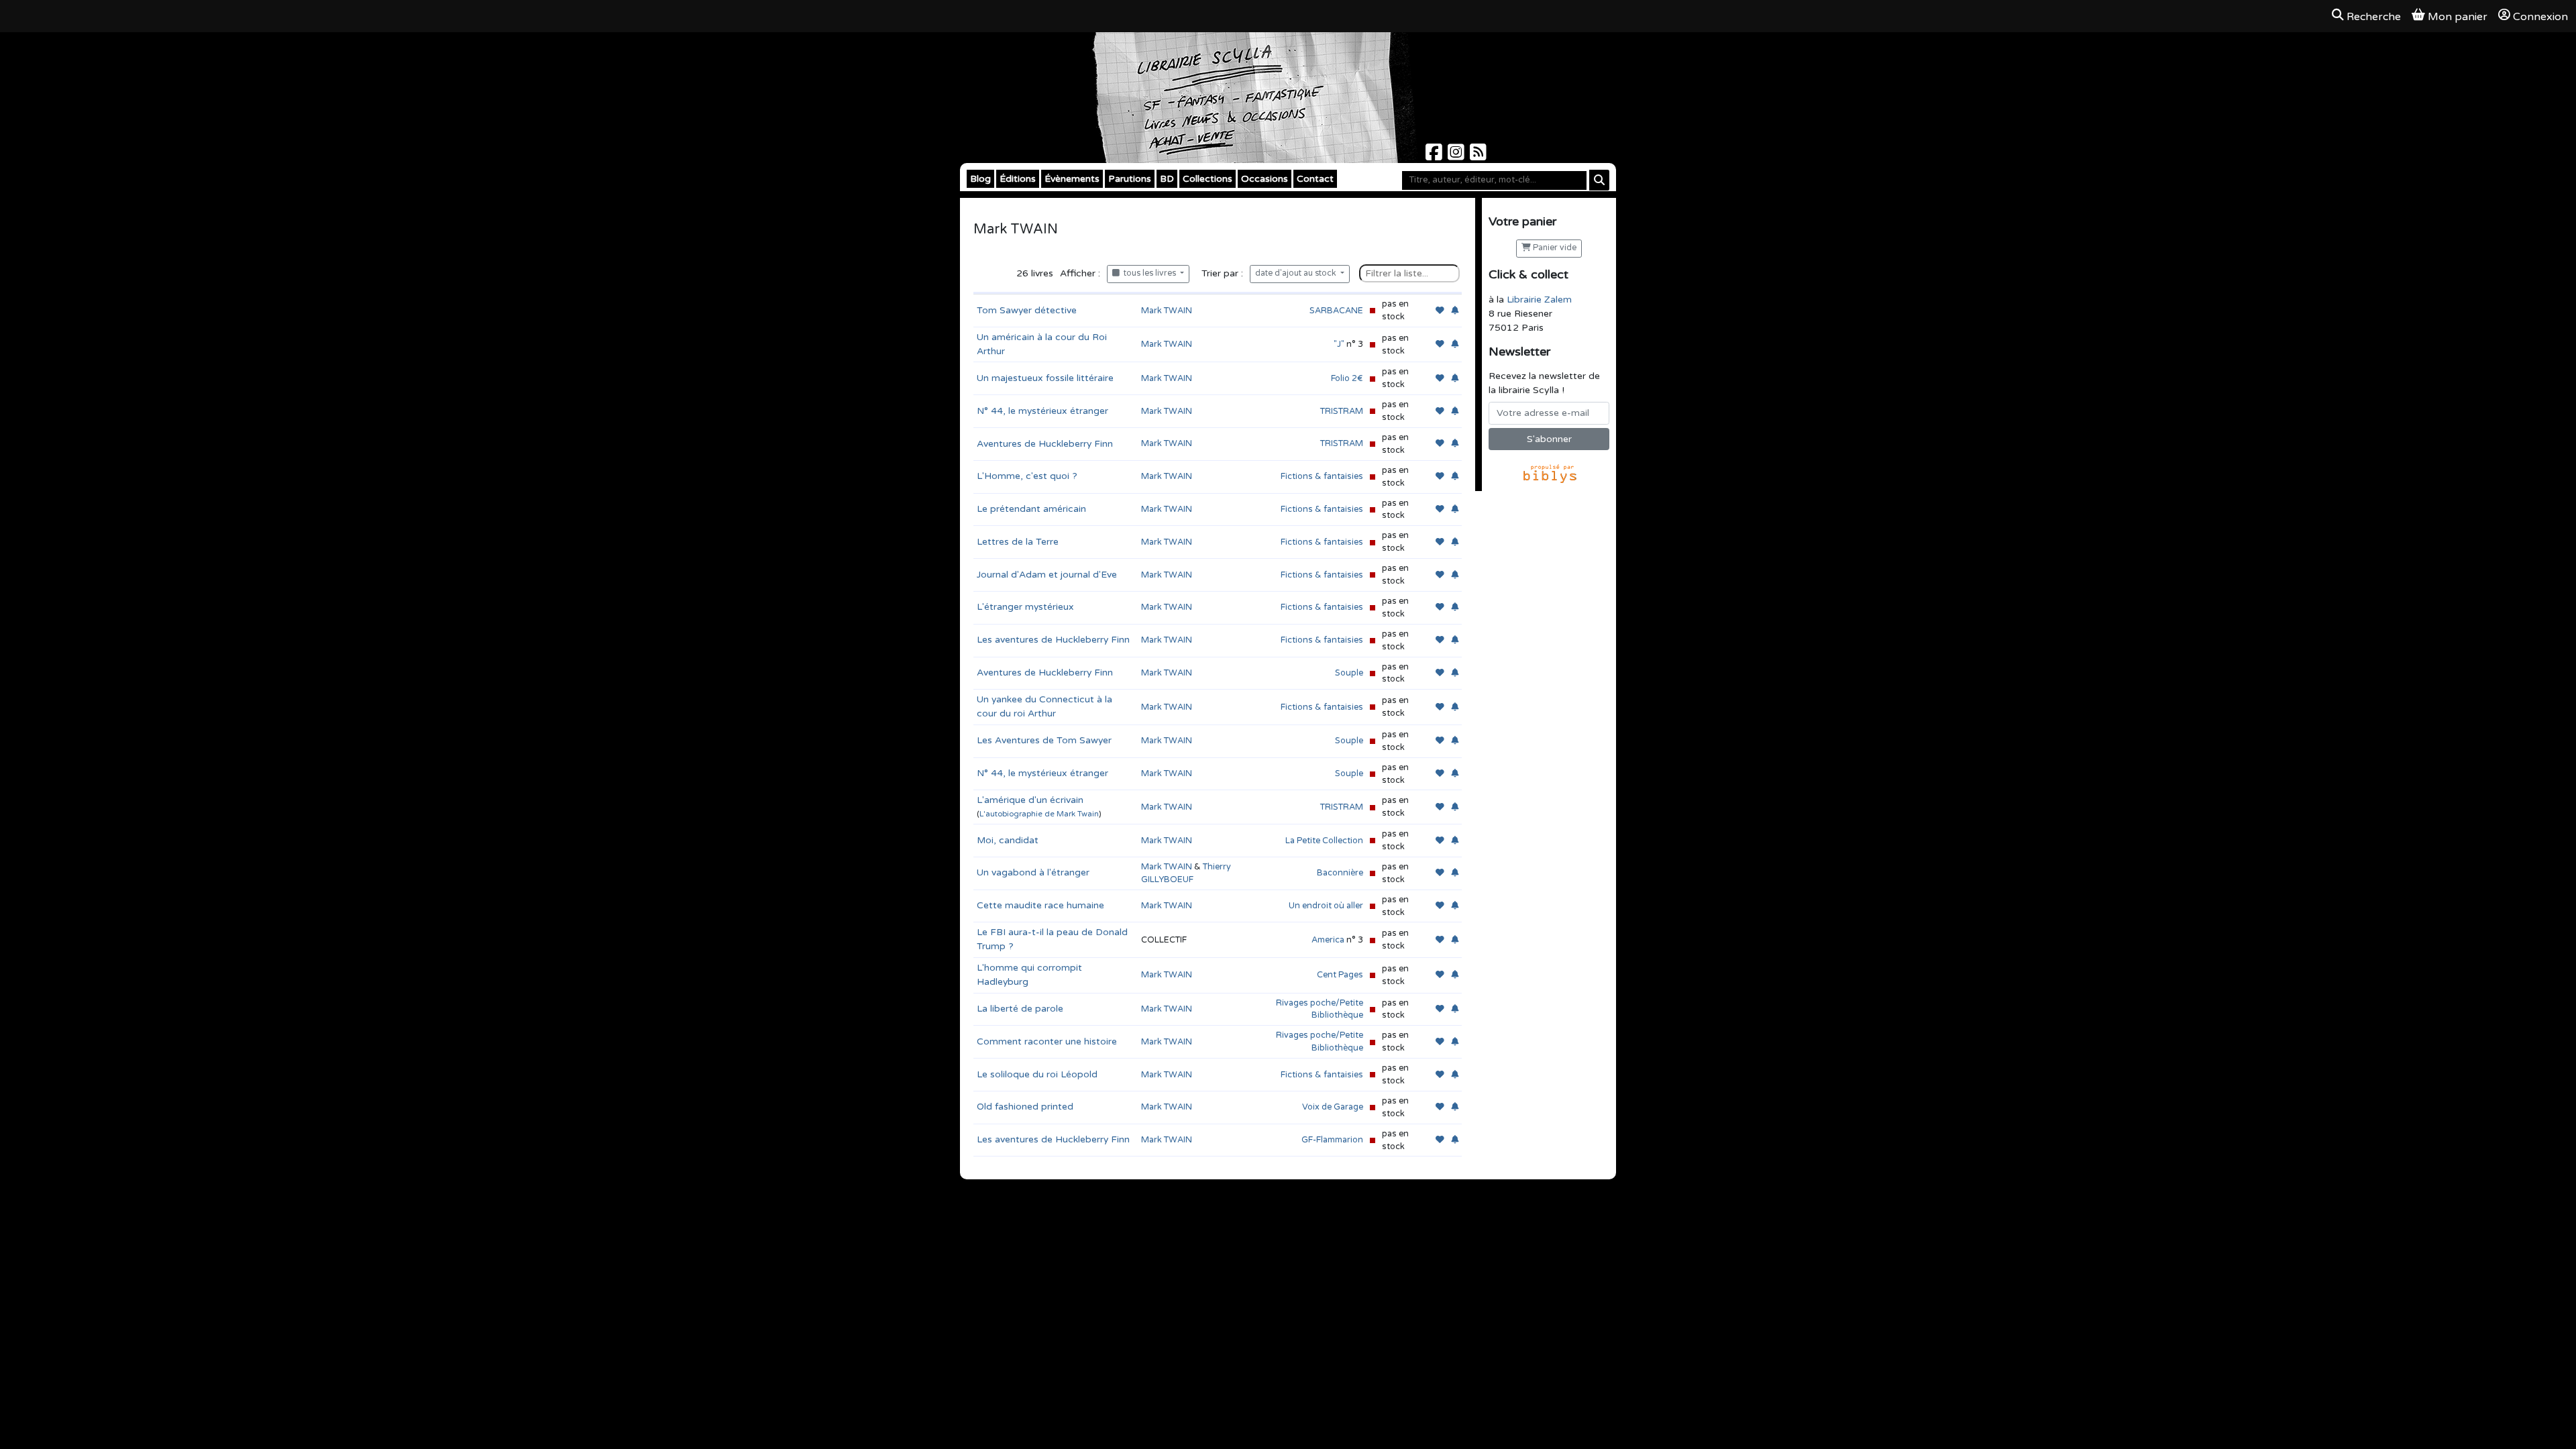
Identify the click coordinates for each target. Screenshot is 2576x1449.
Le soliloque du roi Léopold (1037, 1074)
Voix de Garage (1333, 1107)
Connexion (2540, 17)
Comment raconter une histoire (1047, 1041)
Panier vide (1554, 248)
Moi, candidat (1008, 840)
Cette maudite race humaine (1040, 905)
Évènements (1072, 179)
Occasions (1265, 179)
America (1329, 940)
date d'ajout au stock (1297, 273)
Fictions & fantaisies (1322, 476)
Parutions (1130, 179)
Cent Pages (1340, 975)
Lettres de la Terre (1018, 542)
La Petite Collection (1324, 841)
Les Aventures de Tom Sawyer (1044, 740)
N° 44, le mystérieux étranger (1042, 411)
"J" (1339, 344)
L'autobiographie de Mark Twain (1039, 814)
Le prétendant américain (1031, 509)
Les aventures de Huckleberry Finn (1053, 640)
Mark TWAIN (1167, 311)
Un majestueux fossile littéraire (1045, 378)
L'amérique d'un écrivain (1030, 800)
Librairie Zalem (1539, 300)
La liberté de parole (1020, 1009)
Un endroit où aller (1326, 906)
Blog (980, 179)
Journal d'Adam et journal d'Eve (1047, 575)
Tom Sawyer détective (1027, 310)
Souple (1349, 673)
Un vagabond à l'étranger (1033, 872)
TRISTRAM (1342, 411)
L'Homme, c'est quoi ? (1027, 476)
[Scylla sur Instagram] (1457, 156)
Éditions (1018, 179)
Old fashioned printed (1025, 1107)
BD (1167, 179)
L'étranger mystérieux (1025, 607)
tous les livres (1149, 273)
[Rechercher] (1599, 180)
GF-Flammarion (1332, 1140)
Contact (1315, 179)
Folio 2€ (1347, 378)
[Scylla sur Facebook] (1435, 156)
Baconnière (1340, 873)
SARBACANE (1336, 311)
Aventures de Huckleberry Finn (1045, 444)
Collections (1207, 179)
